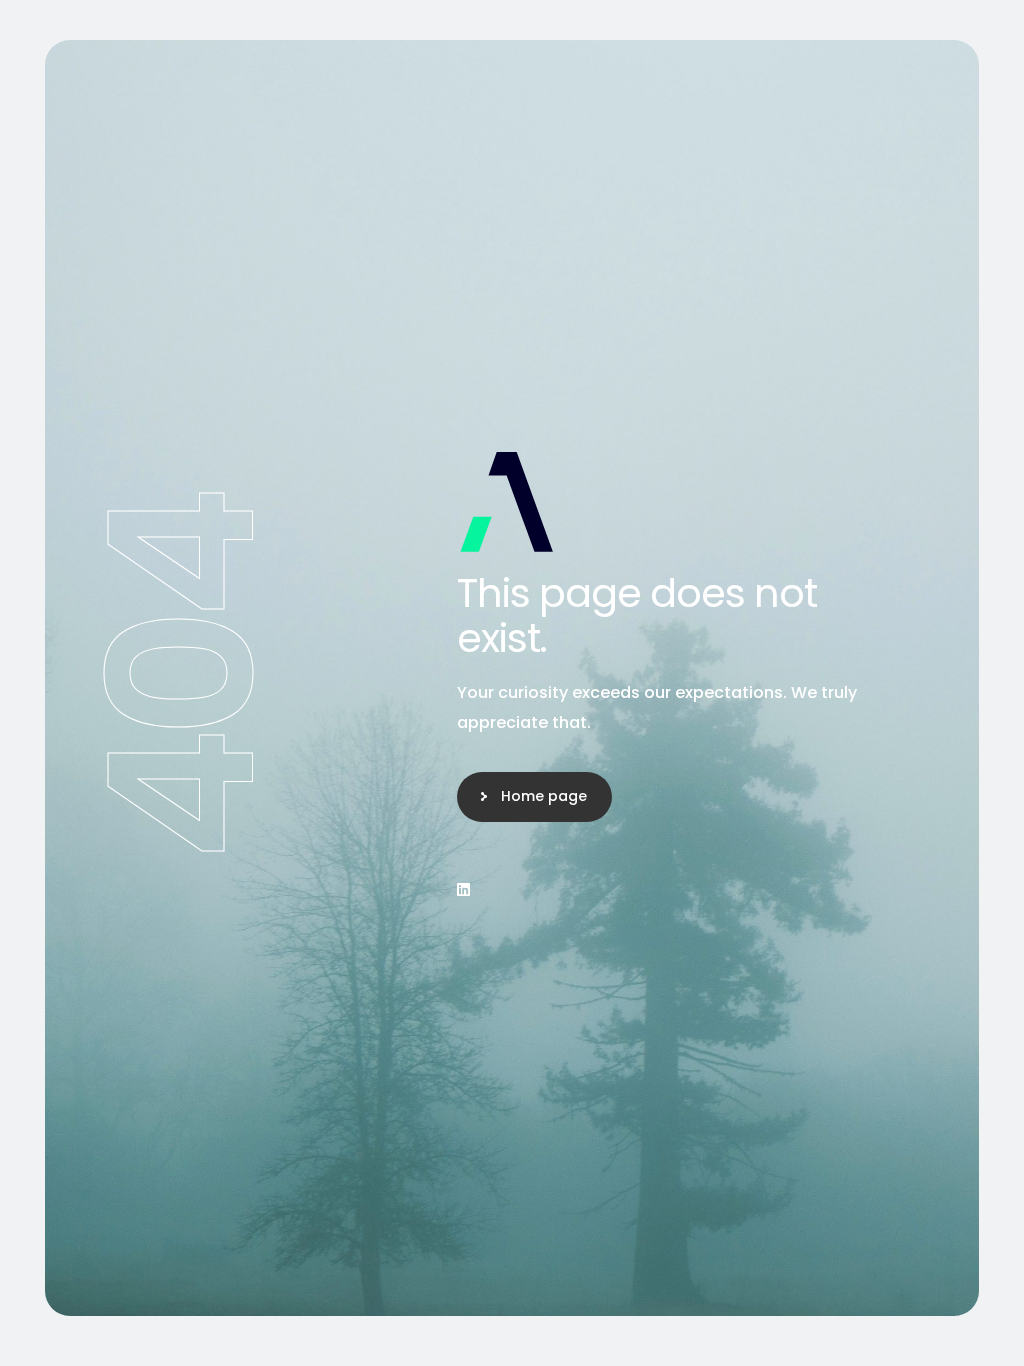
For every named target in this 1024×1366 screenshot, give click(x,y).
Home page (544, 796)
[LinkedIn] (463, 889)
